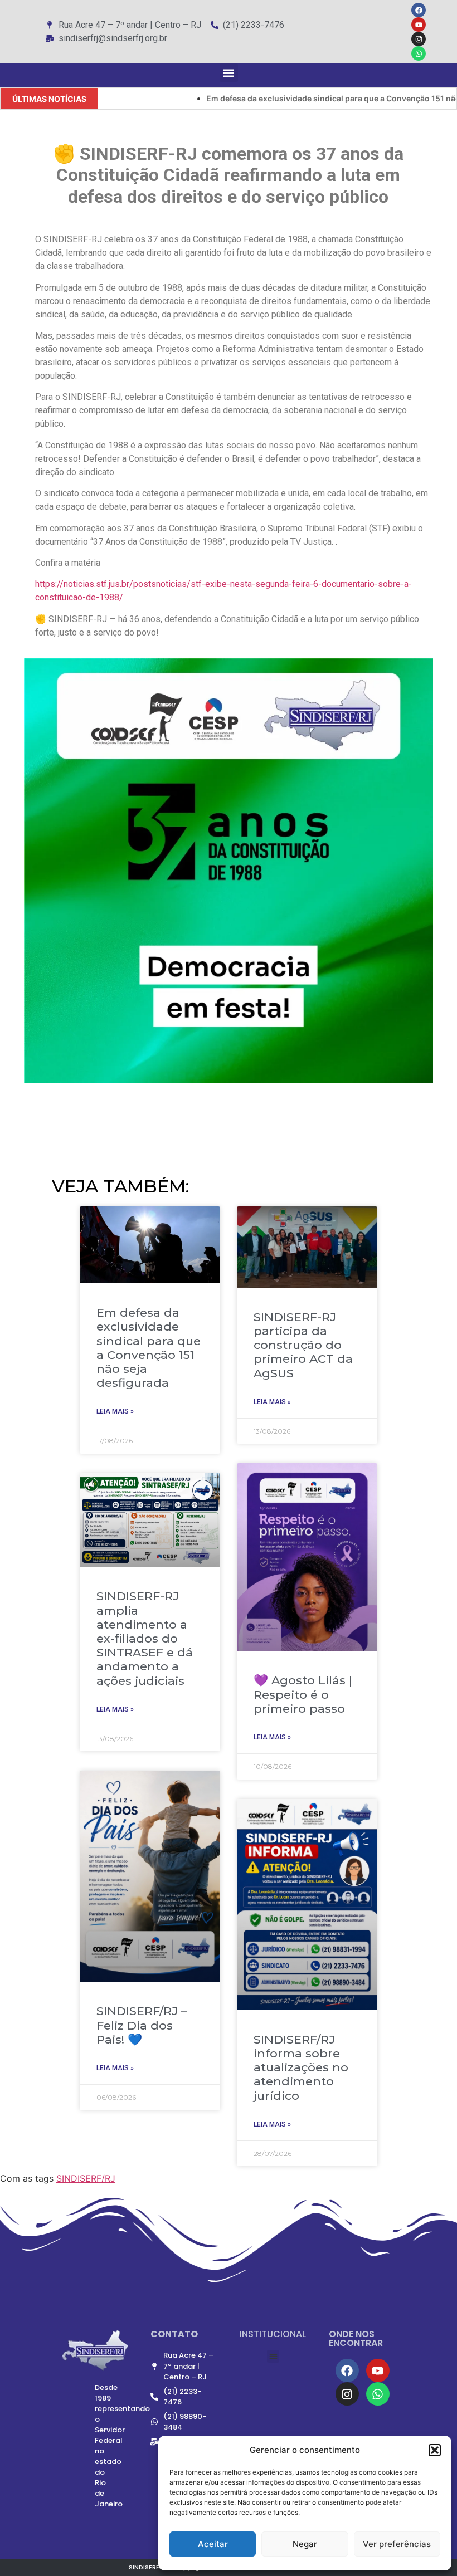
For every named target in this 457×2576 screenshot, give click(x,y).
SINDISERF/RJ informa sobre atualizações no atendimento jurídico (301, 2067)
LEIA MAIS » (115, 1411)
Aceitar (213, 2544)
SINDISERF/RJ (86, 2178)
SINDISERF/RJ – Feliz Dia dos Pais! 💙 (142, 2025)
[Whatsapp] (419, 53)
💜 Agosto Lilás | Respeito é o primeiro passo (303, 1694)
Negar (305, 2544)
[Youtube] (419, 25)
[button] (435, 2450)
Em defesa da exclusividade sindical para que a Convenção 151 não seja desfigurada (149, 1348)
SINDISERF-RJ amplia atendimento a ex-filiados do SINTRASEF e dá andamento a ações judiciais (145, 1638)
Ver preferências (397, 2544)
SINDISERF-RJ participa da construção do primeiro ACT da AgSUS (303, 1345)
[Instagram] (419, 39)
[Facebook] (419, 10)
